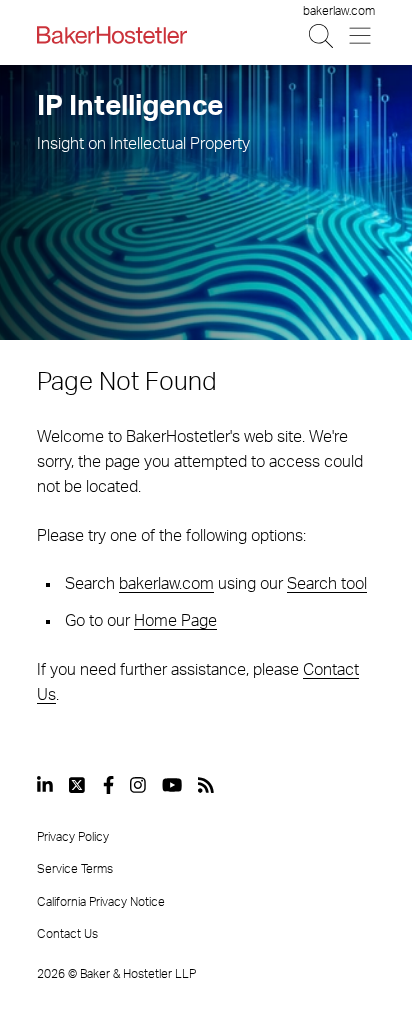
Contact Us (67, 934)
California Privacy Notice (101, 902)
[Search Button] (322, 35)
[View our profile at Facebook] (108, 785)
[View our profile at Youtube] (172, 785)
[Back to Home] (112, 35)
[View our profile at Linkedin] (45, 785)
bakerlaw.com (339, 11)
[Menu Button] (361, 35)
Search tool (327, 584)
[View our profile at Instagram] (138, 785)
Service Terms (75, 869)
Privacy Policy (73, 837)
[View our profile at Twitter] (78, 785)
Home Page (175, 621)
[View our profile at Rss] (206, 785)
